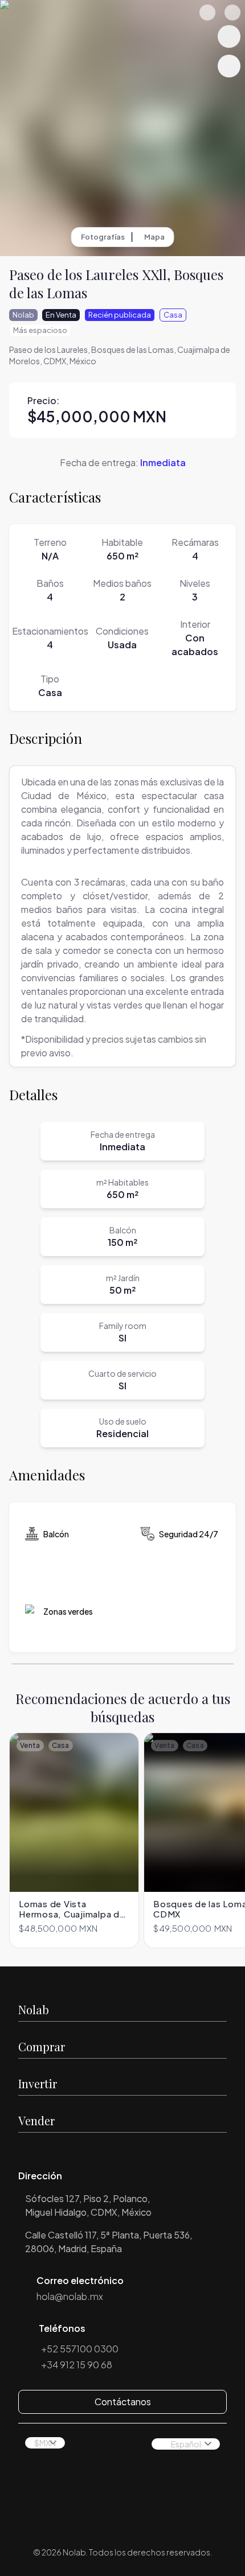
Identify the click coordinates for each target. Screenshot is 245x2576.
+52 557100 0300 (80, 2349)
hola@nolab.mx (70, 2296)
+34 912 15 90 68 (77, 2365)
